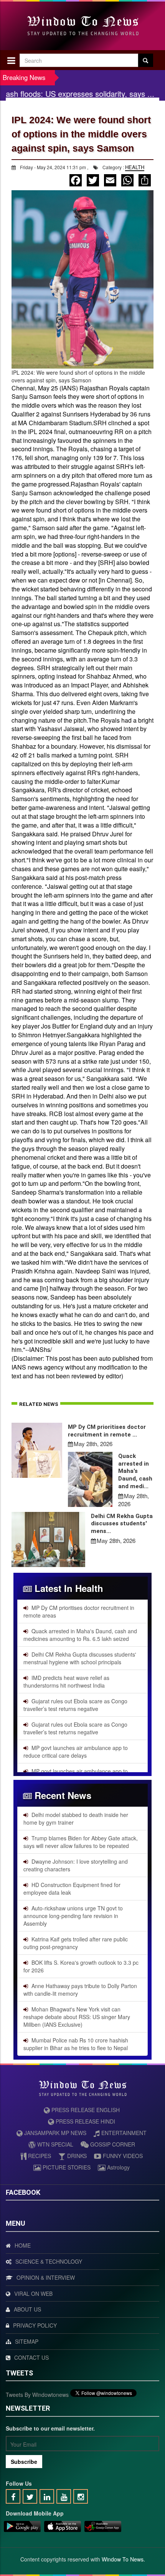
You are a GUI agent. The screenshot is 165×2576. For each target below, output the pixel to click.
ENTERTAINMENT (123, 2133)
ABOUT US (27, 2309)
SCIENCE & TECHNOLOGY (49, 2261)
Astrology (118, 2167)
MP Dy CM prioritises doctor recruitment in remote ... (107, 1431)
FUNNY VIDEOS (122, 2156)
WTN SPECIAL (54, 2144)
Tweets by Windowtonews (37, 2395)
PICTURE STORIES (66, 2167)
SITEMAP (27, 2341)
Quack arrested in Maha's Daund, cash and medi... (135, 1471)
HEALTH (135, 167)
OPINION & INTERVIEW (46, 2277)
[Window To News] (22, 2527)
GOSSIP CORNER (112, 2144)
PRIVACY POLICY (35, 2325)
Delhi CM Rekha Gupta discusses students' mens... (122, 1524)
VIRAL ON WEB (33, 2294)
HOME (23, 2245)
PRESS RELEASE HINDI (85, 2121)
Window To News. (123, 2559)
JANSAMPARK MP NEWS (54, 2133)
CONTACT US (31, 2357)
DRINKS (76, 2156)
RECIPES (39, 2156)
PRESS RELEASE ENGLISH (85, 2110)
